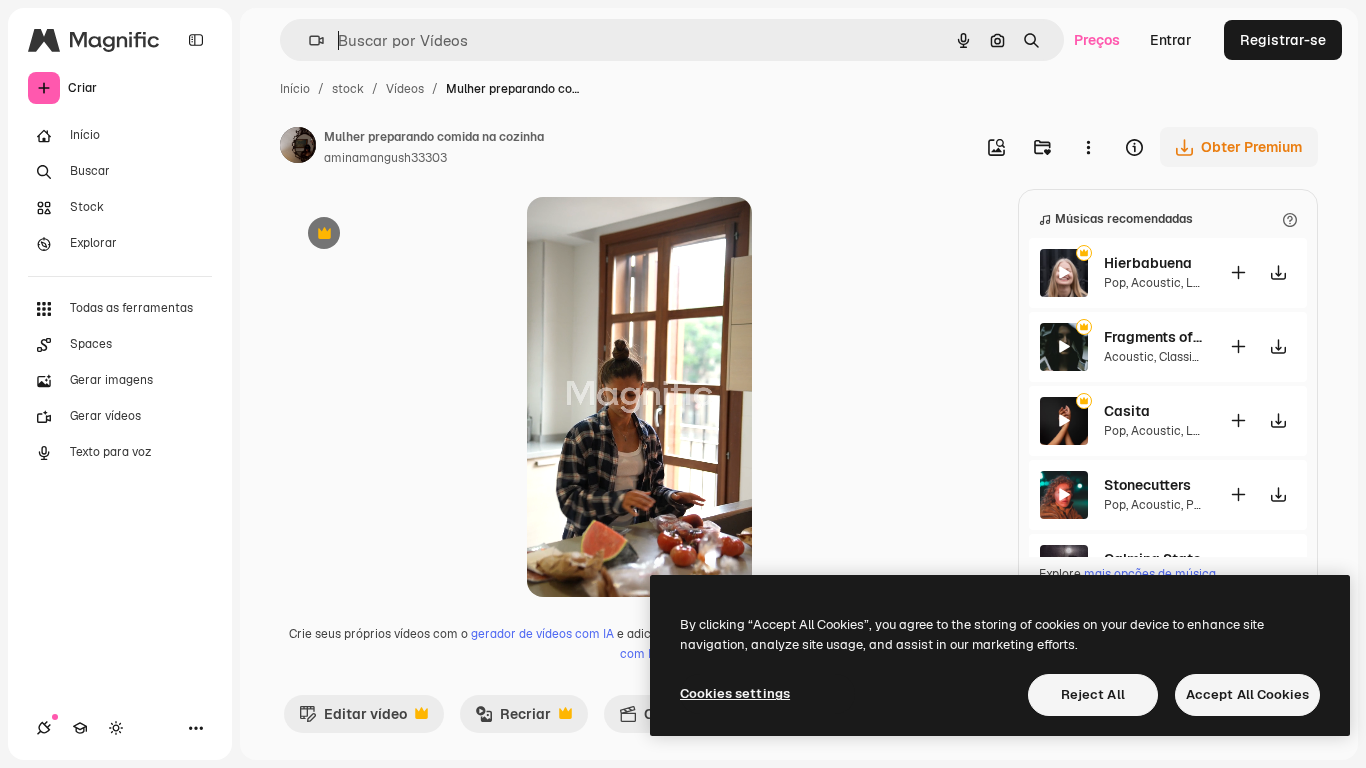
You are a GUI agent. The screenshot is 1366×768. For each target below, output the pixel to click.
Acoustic (1156, 283)
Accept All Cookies (1247, 694)
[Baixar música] (1278, 272)
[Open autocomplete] (308, 40)
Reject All (1093, 694)
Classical (1184, 357)
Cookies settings (735, 693)
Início (295, 89)
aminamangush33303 (385, 158)
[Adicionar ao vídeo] (1238, 272)
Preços (1097, 40)
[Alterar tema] (116, 728)
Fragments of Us (1154, 337)
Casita (1127, 411)
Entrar (1171, 40)
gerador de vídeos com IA (542, 634)
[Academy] (80, 728)
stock (348, 89)
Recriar (513, 719)
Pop (1115, 283)
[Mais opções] (1088, 147)
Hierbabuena (1148, 263)
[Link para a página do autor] (298, 148)
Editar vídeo (353, 719)
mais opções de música (1150, 574)
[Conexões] (44, 728)
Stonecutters (1147, 485)
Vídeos (405, 89)
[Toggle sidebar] (196, 40)
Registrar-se (1283, 40)
